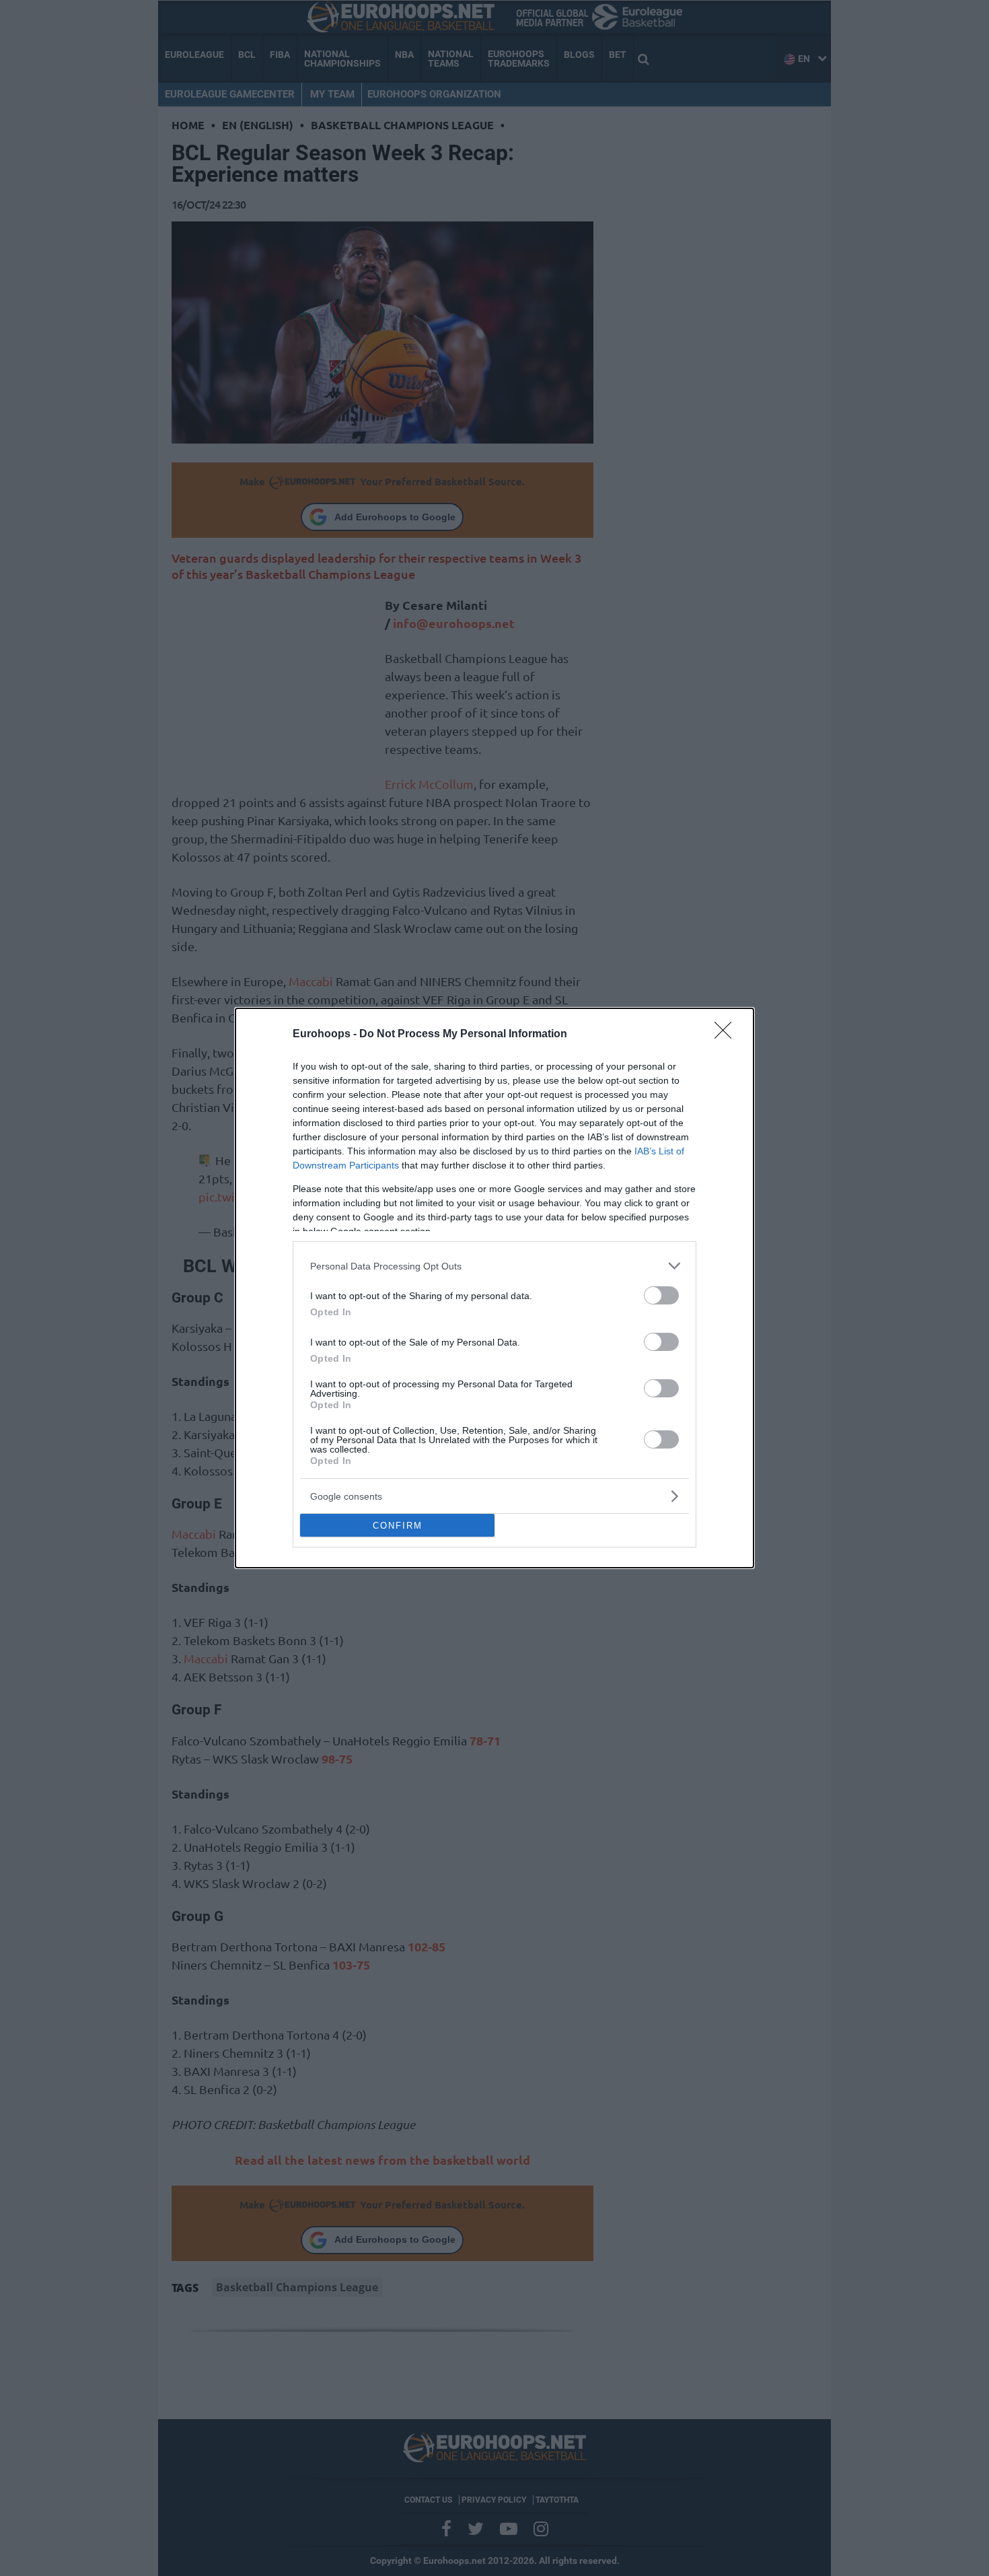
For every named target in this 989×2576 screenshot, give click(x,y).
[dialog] (494, 1288)
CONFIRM (398, 1526)
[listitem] (494, 1266)
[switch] (661, 1295)
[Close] (727, 1035)
